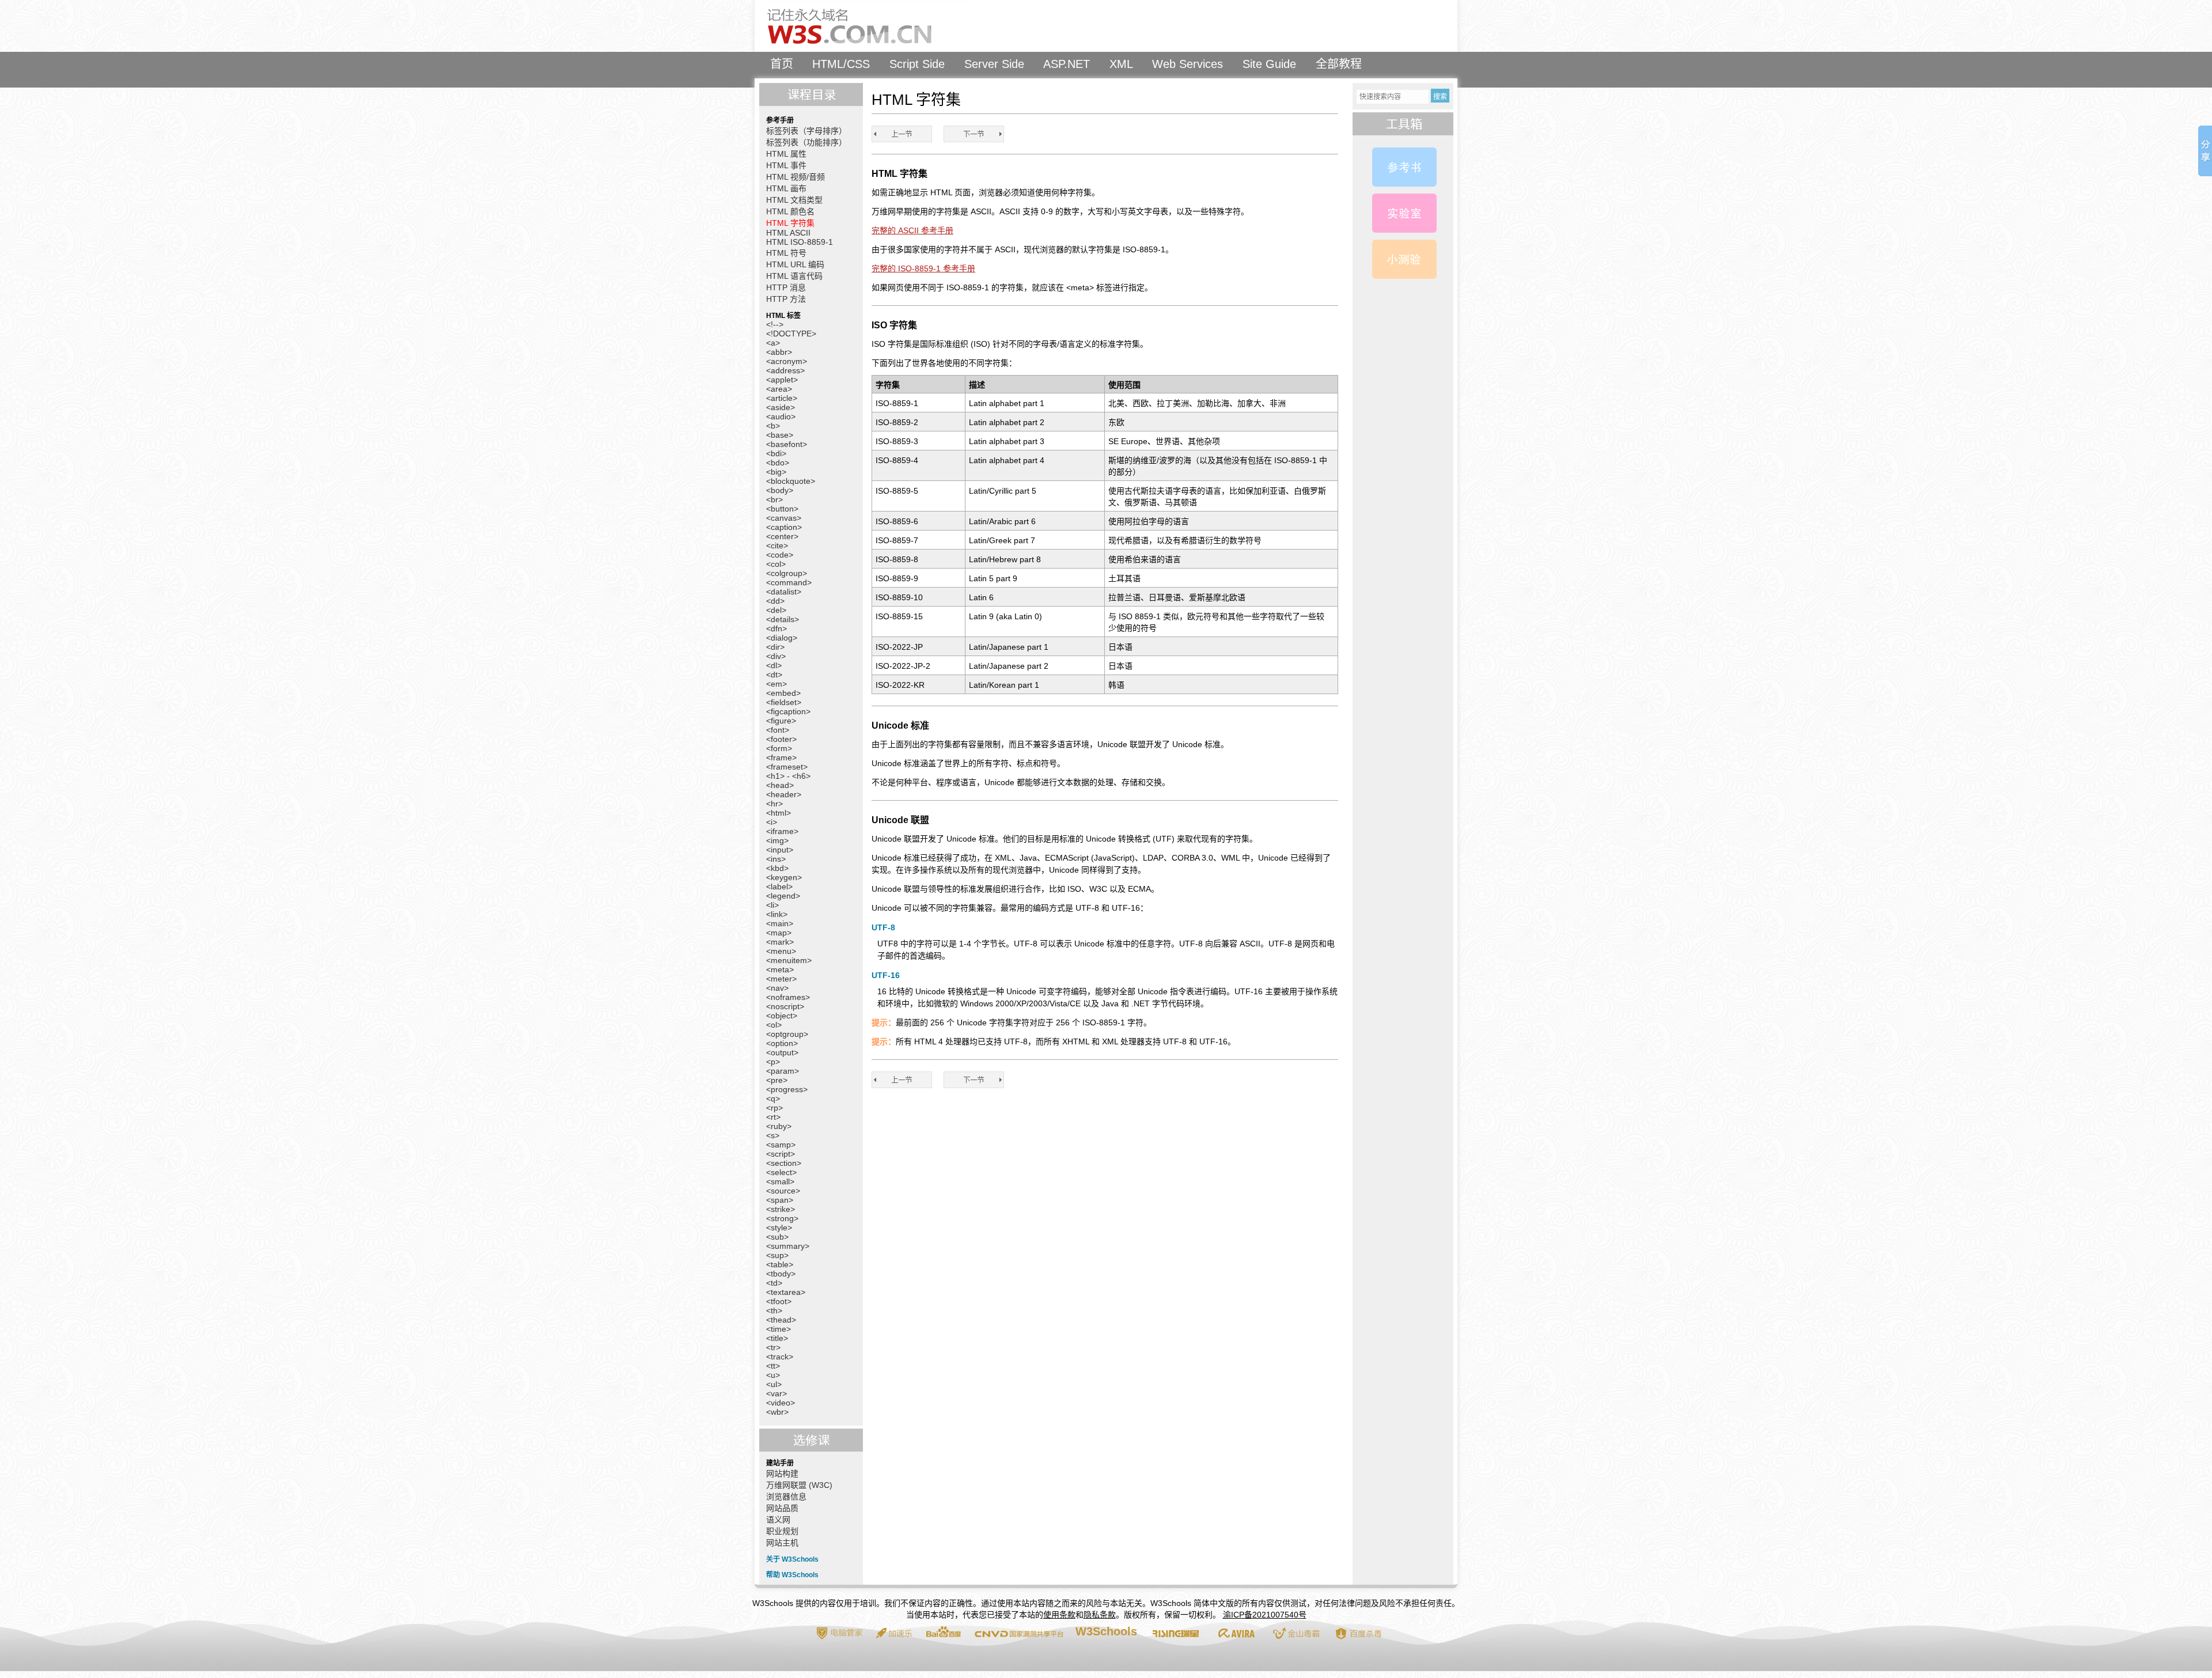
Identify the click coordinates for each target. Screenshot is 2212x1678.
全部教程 (1339, 64)
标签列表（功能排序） (806, 142)
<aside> (781, 407)
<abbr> (779, 352)
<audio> (781, 416)
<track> (780, 1357)
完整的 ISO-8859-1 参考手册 (923, 268)
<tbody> (781, 1274)
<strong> (782, 1218)
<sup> (777, 1255)
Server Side (994, 64)
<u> (773, 1375)
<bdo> (778, 463)
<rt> (773, 1117)
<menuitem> (789, 960)
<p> (773, 1062)
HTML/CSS (841, 64)
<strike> (781, 1209)
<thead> (781, 1320)
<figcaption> (788, 711)
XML (1121, 64)
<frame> (781, 757)
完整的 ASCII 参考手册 (912, 230)
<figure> (781, 721)
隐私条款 (1100, 1615)
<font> (778, 730)
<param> (783, 1071)
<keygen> (784, 877)
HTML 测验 (1404, 259)
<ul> (774, 1384)
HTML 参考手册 (1404, 167)
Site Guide (1269, 64)
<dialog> (782, 638)
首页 (782, 64)
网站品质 (782, 1508)
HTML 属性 (786, 154)
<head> (780, 785)
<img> (777, 840)
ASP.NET (1067, 64)
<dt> (774, 675)
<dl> (774, 665)
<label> (779, 887)
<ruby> (779, 1126)
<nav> (777, 988)
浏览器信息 (786, 1497)
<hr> (774, 804)
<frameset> (787, 767)
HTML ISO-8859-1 (800, 242)
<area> (779, 389)
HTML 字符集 (790, 223)
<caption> (784, 527)
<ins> (776, 859)
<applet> (782, 380)
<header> (784, 794)
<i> (772, 822)
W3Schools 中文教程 (868, 26)
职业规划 (782, 1531)
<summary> (788, 1246)
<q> (773, 1099)
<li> (772, 905)
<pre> (777, 1080)
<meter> (781, 979)
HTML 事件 (786, 165)
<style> (779, 1228)
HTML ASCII (788, 233)
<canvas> (784, 518)
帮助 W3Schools (792, 1575)
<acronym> (787, 361)
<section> (784, 1163)
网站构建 (782, 1474)
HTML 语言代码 (794, 276)
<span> (780, 1200)
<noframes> (788, 997)
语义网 (778, 1520)
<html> (779, 813)
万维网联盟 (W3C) (799, 1485)
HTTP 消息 (786, 287)
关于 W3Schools (792, 1559)
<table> (780, 1264)
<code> (780, 555)
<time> (779, 1329)
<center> (782, 536)
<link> (777, 914)
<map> (779, 933)
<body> (780, 490)
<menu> (781, 951)
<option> (782, 1043)
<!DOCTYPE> (791, 334)
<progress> (787, 1089)
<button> (782, 509)
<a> (773, 343)
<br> (774, 499)
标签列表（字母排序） (806, 131)
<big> (776, 472)
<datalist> (784, 592)
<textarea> (786, 1292)
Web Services (1188, 64)
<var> (777, 1393)
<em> (777, 684)
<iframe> (782, 831)
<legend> (783, 896)
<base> (780, 435)
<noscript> (785, 1006)
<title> (777, 1338)
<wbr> (777, 1412)
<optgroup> (787, 1034)
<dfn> (777, 628)
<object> (782, 1016)
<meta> (780, 969)
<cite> (777, 546)
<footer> (781, 739)
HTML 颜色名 (790, 211)
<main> (780, 923)
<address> (785, 370)
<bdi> (776, 453)
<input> (780, 850)
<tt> (773, 1366)
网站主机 (782, 1543)
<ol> (774, 1025)
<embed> (783, 693)
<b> (773, 426)
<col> (776, 564)
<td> (774, 1283)
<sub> (777, 1237)
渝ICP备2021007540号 (1265, 1615)
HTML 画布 (786, 188)
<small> (780, 1181)
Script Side (917, 64)
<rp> (774, 1108)
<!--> (775, 324)
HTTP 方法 (786, 299)
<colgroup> (787, 573)
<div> (776, 656)
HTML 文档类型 (794, 200)
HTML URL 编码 (795, 264)
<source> (783, 1191)
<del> (776, 610)
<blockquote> (791, 481)
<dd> (775, 601)
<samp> (781, 1145)
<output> (782, 1052)
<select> (781, 1172)
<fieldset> (784, 702)
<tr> (773, 1347)
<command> (789, 582)
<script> (781, 1154)
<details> (783, 619)
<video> (781, 1403)
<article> (782, 398)
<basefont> (787, 444)
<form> (779, 748)
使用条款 (1059, 1615)
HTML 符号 (786, 253)
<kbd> (777, 868)
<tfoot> (779, 1301)
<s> (773, 1135)
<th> (774, 1310)
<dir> (775, 647)
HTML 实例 (1404, 213)
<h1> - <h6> (788, 776)
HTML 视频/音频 (796, 177)
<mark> (780, 942)
